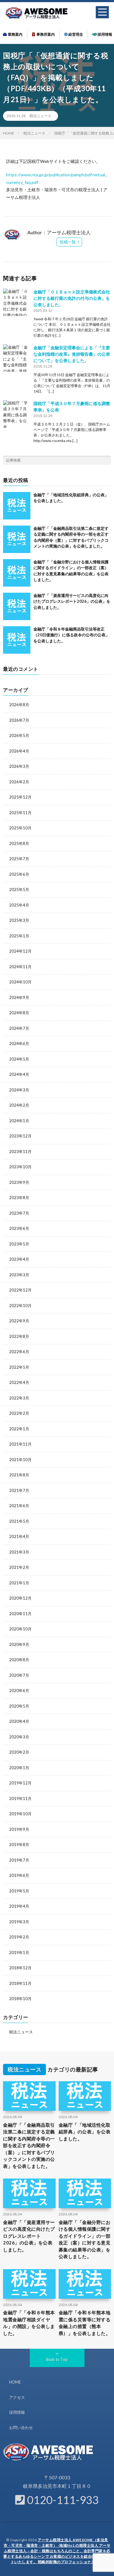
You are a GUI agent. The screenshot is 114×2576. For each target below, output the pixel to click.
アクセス (17, 2397)
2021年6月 (19, 1506)
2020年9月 (19, 1644)
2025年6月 (19, 874)
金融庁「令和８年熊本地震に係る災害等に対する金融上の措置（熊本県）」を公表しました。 (85, 2323)
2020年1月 (19, 1768)
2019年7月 (19, 1860)
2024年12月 (20, 951)
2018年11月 (20, 1983)
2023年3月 (19, 1275)
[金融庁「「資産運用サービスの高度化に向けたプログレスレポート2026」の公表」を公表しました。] (17, 606)
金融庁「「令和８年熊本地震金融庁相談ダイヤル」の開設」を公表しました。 (29, 2323)
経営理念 (75, 34)
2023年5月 (19, 1244)
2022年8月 (19, 1336)
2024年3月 (19, 1090)
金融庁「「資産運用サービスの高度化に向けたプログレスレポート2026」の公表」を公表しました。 (72, 601)
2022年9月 (19, 1321)
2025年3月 (19, 920)
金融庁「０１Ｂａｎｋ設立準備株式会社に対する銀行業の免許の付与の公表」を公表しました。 (72, 298)
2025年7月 (19, 859)
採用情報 (105, 34)
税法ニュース (40, 116)
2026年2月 (19, 782)
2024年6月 (19, 1044)
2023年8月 (19, 1198)
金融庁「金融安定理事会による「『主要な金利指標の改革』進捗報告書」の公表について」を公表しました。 (72, 354)
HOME (15, 2382)
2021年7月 (19, 1490)
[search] (106, 460)
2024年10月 (20, 982)
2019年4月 (19, 1906)
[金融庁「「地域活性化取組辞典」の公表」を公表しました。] (17, 506)
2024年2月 (19, 1105)
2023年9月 (19, 1182)
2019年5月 (19, 1891)
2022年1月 (19, 1429)
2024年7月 (19, 1028)
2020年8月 (19, 1660)
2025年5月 (19, 889)
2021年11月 (20, 1444)
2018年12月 (20, 1968)
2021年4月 (19, 1536)
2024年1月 (19, 1121)
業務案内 (15, 34)
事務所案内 (45, 34)
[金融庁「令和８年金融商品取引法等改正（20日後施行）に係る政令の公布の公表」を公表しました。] (17, 640)
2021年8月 (19, 1475)
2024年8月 (19, 1013)
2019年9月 (19, 1829)
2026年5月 (19, 735)
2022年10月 (20, 1306)
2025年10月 (20, 828)
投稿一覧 (68, 242)
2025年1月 (19, 936)
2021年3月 (19, 1552)
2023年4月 (19, 1259)
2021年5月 (19, 1521)
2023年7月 (19, 1213)
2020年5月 (19, 1706)
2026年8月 (19, 705)
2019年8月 (19, 1845)
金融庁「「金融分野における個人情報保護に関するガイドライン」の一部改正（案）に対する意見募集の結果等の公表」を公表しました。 (85, 2239)
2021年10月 (20, 1460)
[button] (102, 12)
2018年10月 (20, 1999)
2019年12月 (20, 1783)
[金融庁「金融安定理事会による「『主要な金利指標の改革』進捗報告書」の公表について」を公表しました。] (17, 358)
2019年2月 (19, 1937)
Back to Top (57, 2359)
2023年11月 (20, 1151)
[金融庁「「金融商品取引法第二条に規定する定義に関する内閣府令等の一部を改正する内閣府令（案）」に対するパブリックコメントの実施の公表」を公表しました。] (17, 539)
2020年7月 (19, 1675)
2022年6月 (19, 1352)
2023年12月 (20, 1136)
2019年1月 (19, 1953)
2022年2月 (19, 1413)
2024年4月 (19, 1074)
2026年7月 (19, 720)
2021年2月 (19, 1567)
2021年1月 (19, 1583)
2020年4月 (19, 1721)
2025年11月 (20, 813)
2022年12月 (20, 1290)
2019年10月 (20, 1814)
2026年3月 (19, 766)
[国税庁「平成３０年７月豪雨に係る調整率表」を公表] (17, 414)
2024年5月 (19, 1059)
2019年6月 (19, 1875)
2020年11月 (20, 1614)
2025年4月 (19, 905)
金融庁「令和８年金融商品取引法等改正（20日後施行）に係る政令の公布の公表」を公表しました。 (71, 635)
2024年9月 (19, 997)
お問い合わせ (21, 2427)
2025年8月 (19, 843)
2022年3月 (19, 1398)
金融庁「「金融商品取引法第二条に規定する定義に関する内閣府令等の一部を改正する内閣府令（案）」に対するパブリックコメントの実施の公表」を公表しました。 (29, 2145)
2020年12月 (20, 1598)
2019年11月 (20, 1798)
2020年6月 (19, 1690)
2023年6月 (19, 1228)
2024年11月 (20, 967)
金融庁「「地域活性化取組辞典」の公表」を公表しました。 (85, 2132)
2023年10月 (20, 1167)
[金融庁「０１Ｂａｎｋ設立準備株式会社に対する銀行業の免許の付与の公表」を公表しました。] (17, 302)
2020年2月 (19, 1752)
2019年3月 (19, 1922)
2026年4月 (19, 751)
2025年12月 (20, 797)
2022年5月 (19, 1367)
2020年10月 (20, 1629)
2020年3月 (19, 1737)
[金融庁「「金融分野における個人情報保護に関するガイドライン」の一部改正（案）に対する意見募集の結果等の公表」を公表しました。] (17, 573)
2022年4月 (19, 1382)
